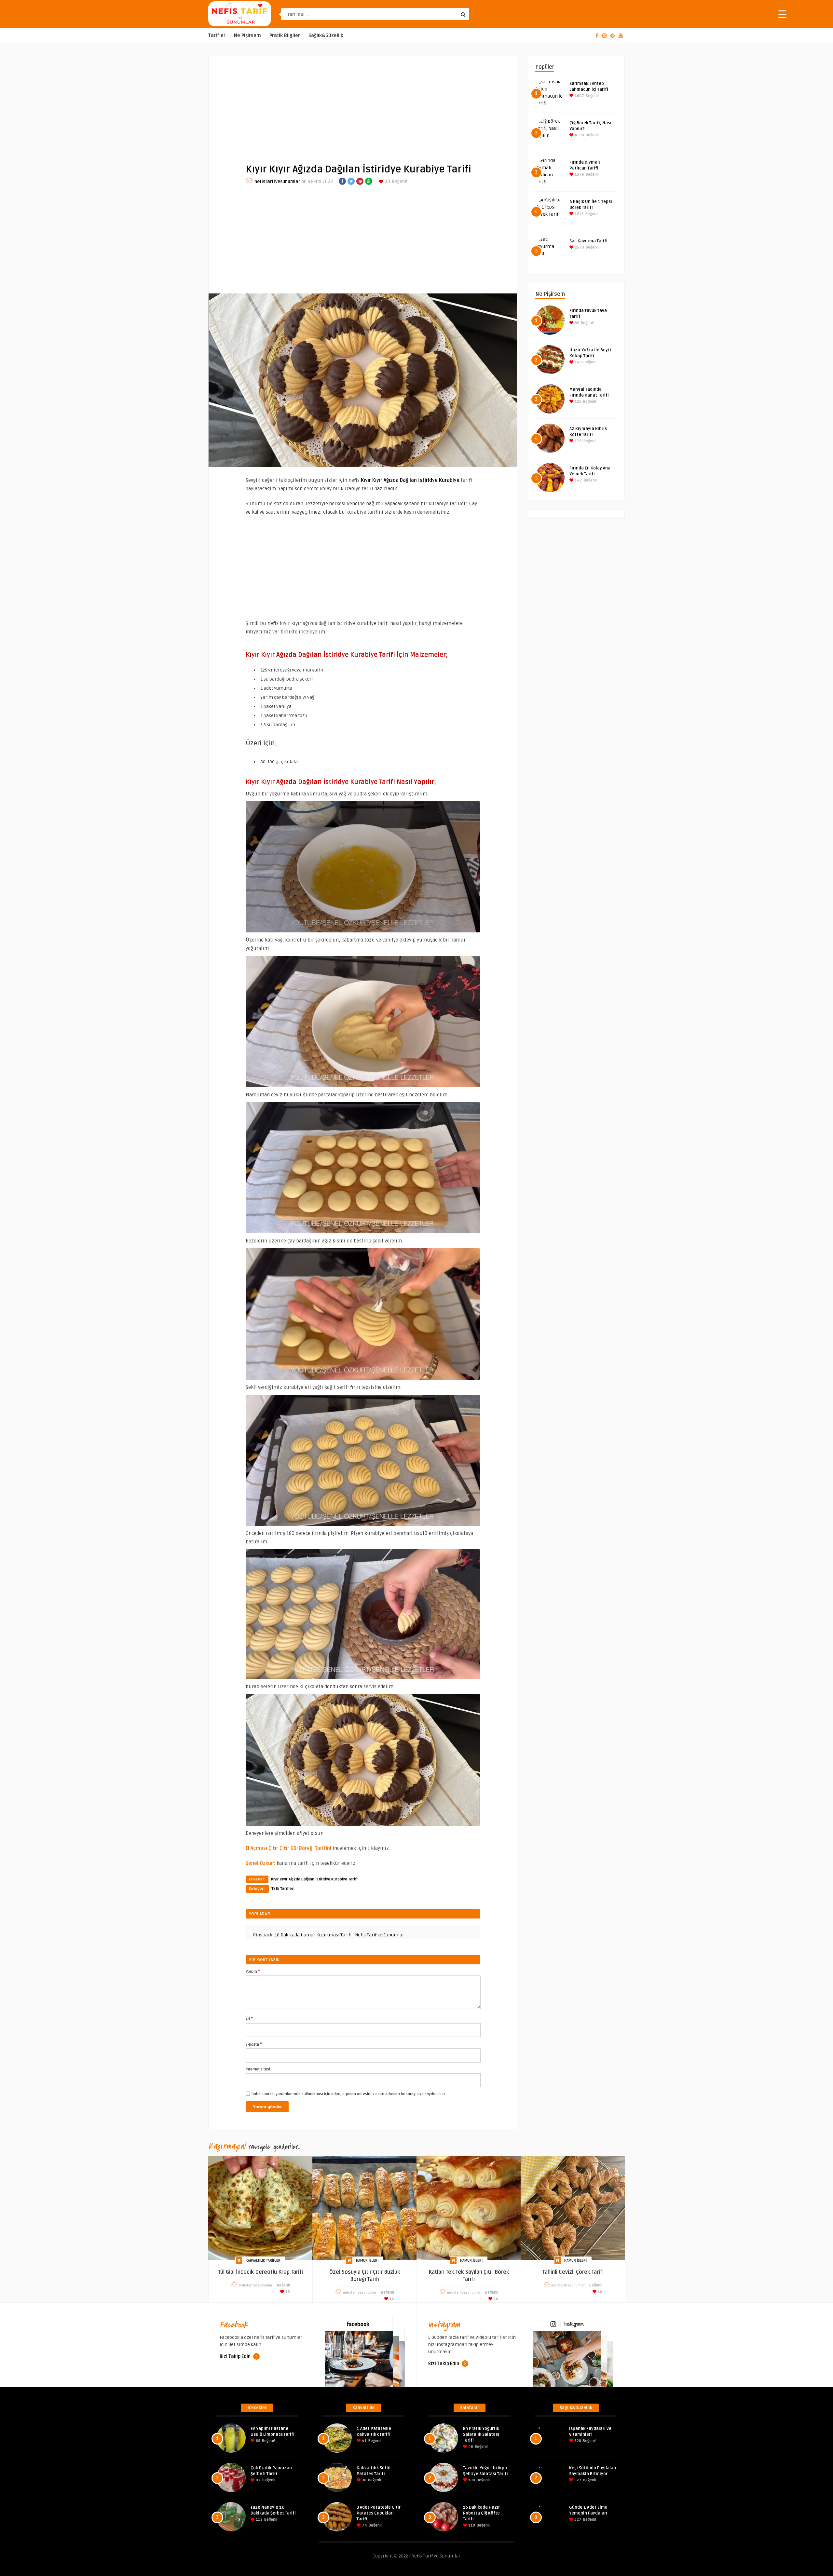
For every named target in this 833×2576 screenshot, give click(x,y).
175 (578, 441)
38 (364, 2480)
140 (578, 362)
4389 (579, 135)
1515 (579, 214)
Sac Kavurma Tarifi (588, 241)
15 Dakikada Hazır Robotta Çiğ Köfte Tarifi (481, 2513)
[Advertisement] (363, 104)
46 (470, 2447)
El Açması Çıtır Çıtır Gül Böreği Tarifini (288, 1848)
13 (287, 2292)
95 (576, 323)
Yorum (253, 1971)
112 (259, 2520)
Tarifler (217, 36)
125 (578, 402)
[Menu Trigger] (782, 14)
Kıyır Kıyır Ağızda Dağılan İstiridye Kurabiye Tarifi (314, 1879)
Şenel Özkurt (260, 1863)
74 (364, 2525)
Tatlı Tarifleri (283, 1889)
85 (258, 2441)
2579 (579, 247)
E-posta (254, 2044)
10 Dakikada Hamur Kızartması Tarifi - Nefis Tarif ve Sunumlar (339, 1935)
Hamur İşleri (367, 2261)
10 (495, 2299)
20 (387, 182)
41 (364, 2441)
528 (577, 2441)
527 (577, 2480)
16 (391, 2299)
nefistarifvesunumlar (277, 182)
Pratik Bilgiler (285, 36)
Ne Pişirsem (247, 36)
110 (471, 2525)
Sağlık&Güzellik (326, 36)
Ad (249, 2019)
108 (471, 2480)
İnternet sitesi (258, 2069)
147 (578, 480)
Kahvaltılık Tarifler (263, 2261)
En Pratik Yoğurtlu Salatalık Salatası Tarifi (481, 2434)
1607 (579, 96)
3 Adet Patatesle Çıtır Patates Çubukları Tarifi (379, 2513)
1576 (579, 175)
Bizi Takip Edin (236, 2357)
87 (258, 2480)
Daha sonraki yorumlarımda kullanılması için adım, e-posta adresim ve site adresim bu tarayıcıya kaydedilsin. (349, 2094)
